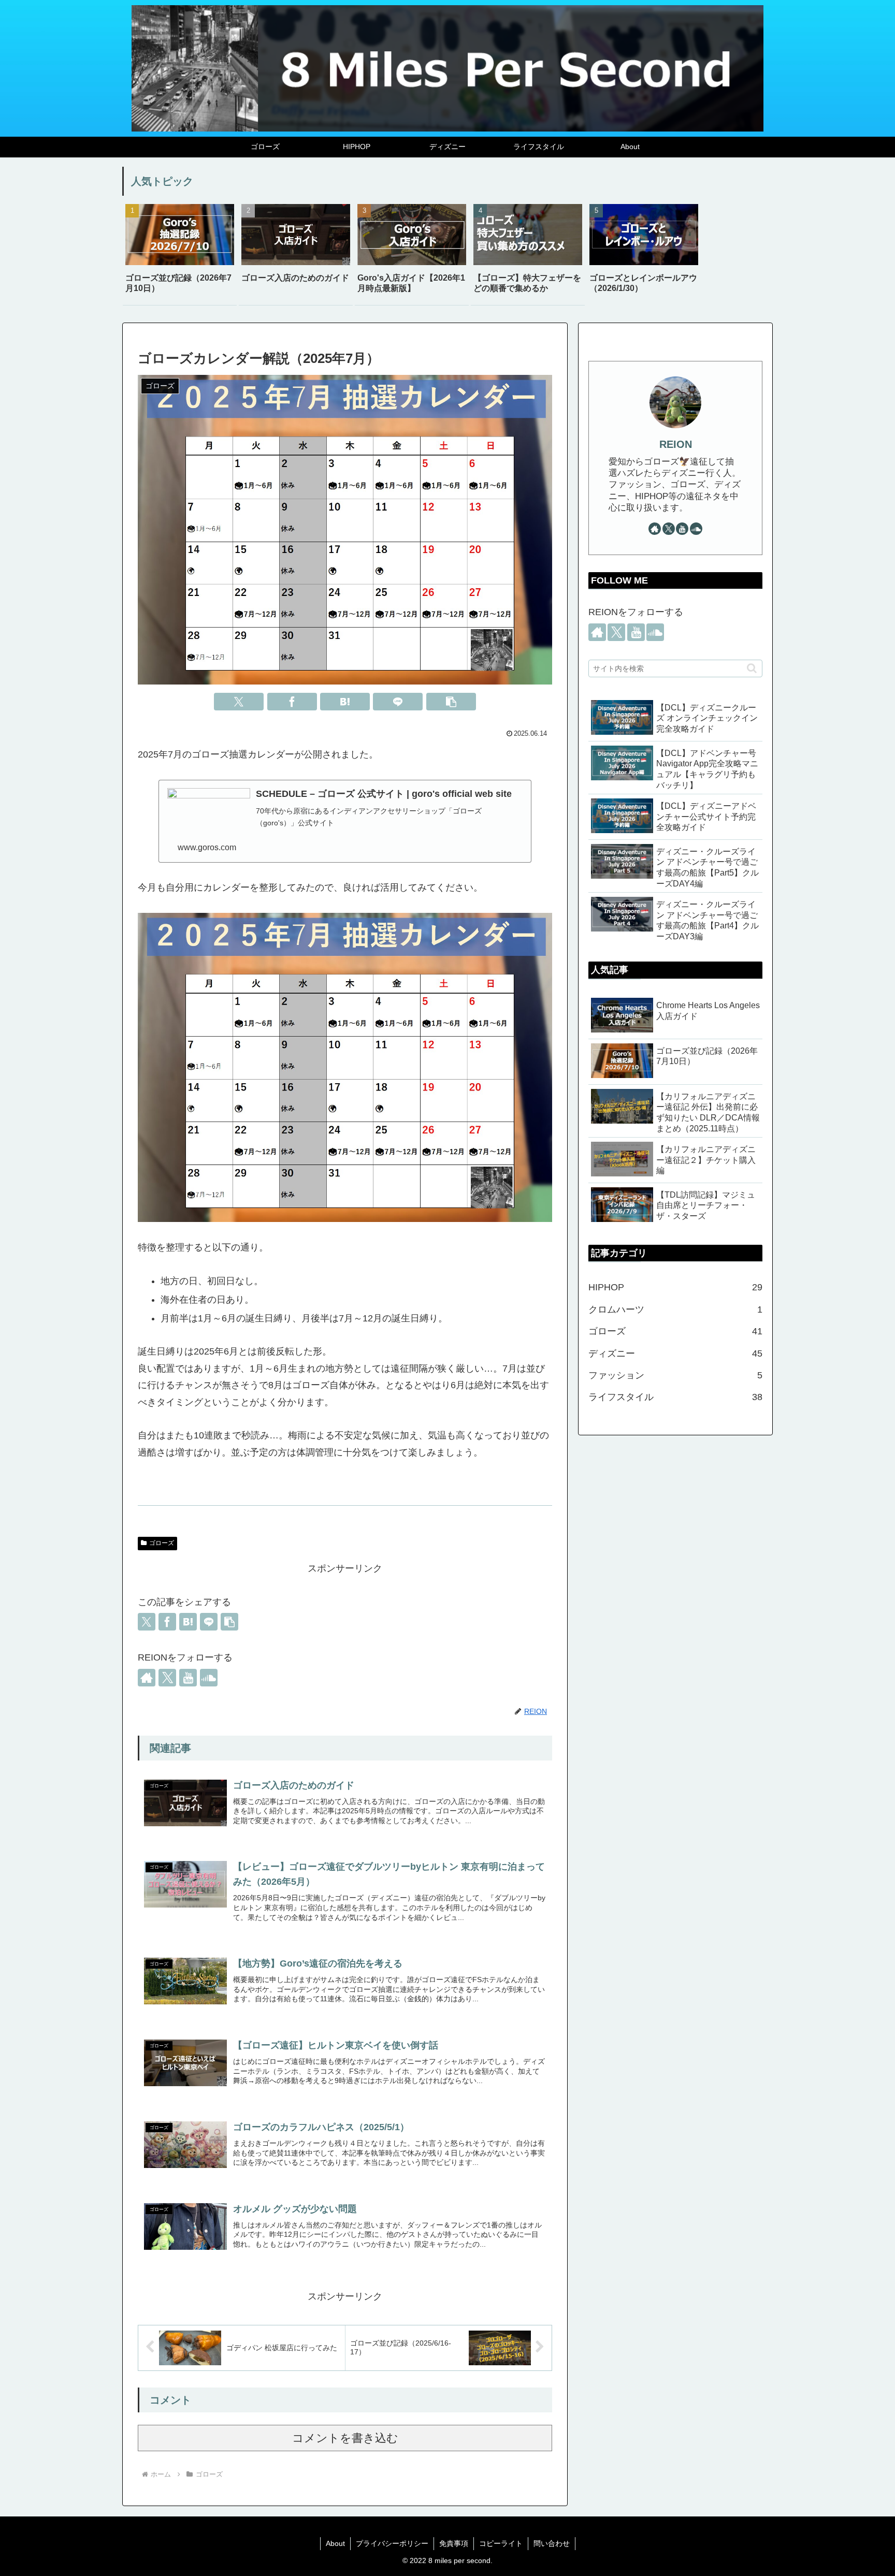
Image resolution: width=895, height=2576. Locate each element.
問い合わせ (552, 2543)
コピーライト (501, 2543)
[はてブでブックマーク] (345, 702)
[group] (180, 253)
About (335, 2543)
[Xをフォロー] (167, 1678)
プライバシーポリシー (392, 2543)
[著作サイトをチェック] (147, 1678)
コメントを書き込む (345, 2438)
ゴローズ (162, 1543)
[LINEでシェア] (398, 702)
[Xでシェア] (239, 702)
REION (676, 444)
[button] (451, 702)
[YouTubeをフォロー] (188, 1678)
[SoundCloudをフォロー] (209, 1678)
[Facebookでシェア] (292, 702)
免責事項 (454, 2543)
